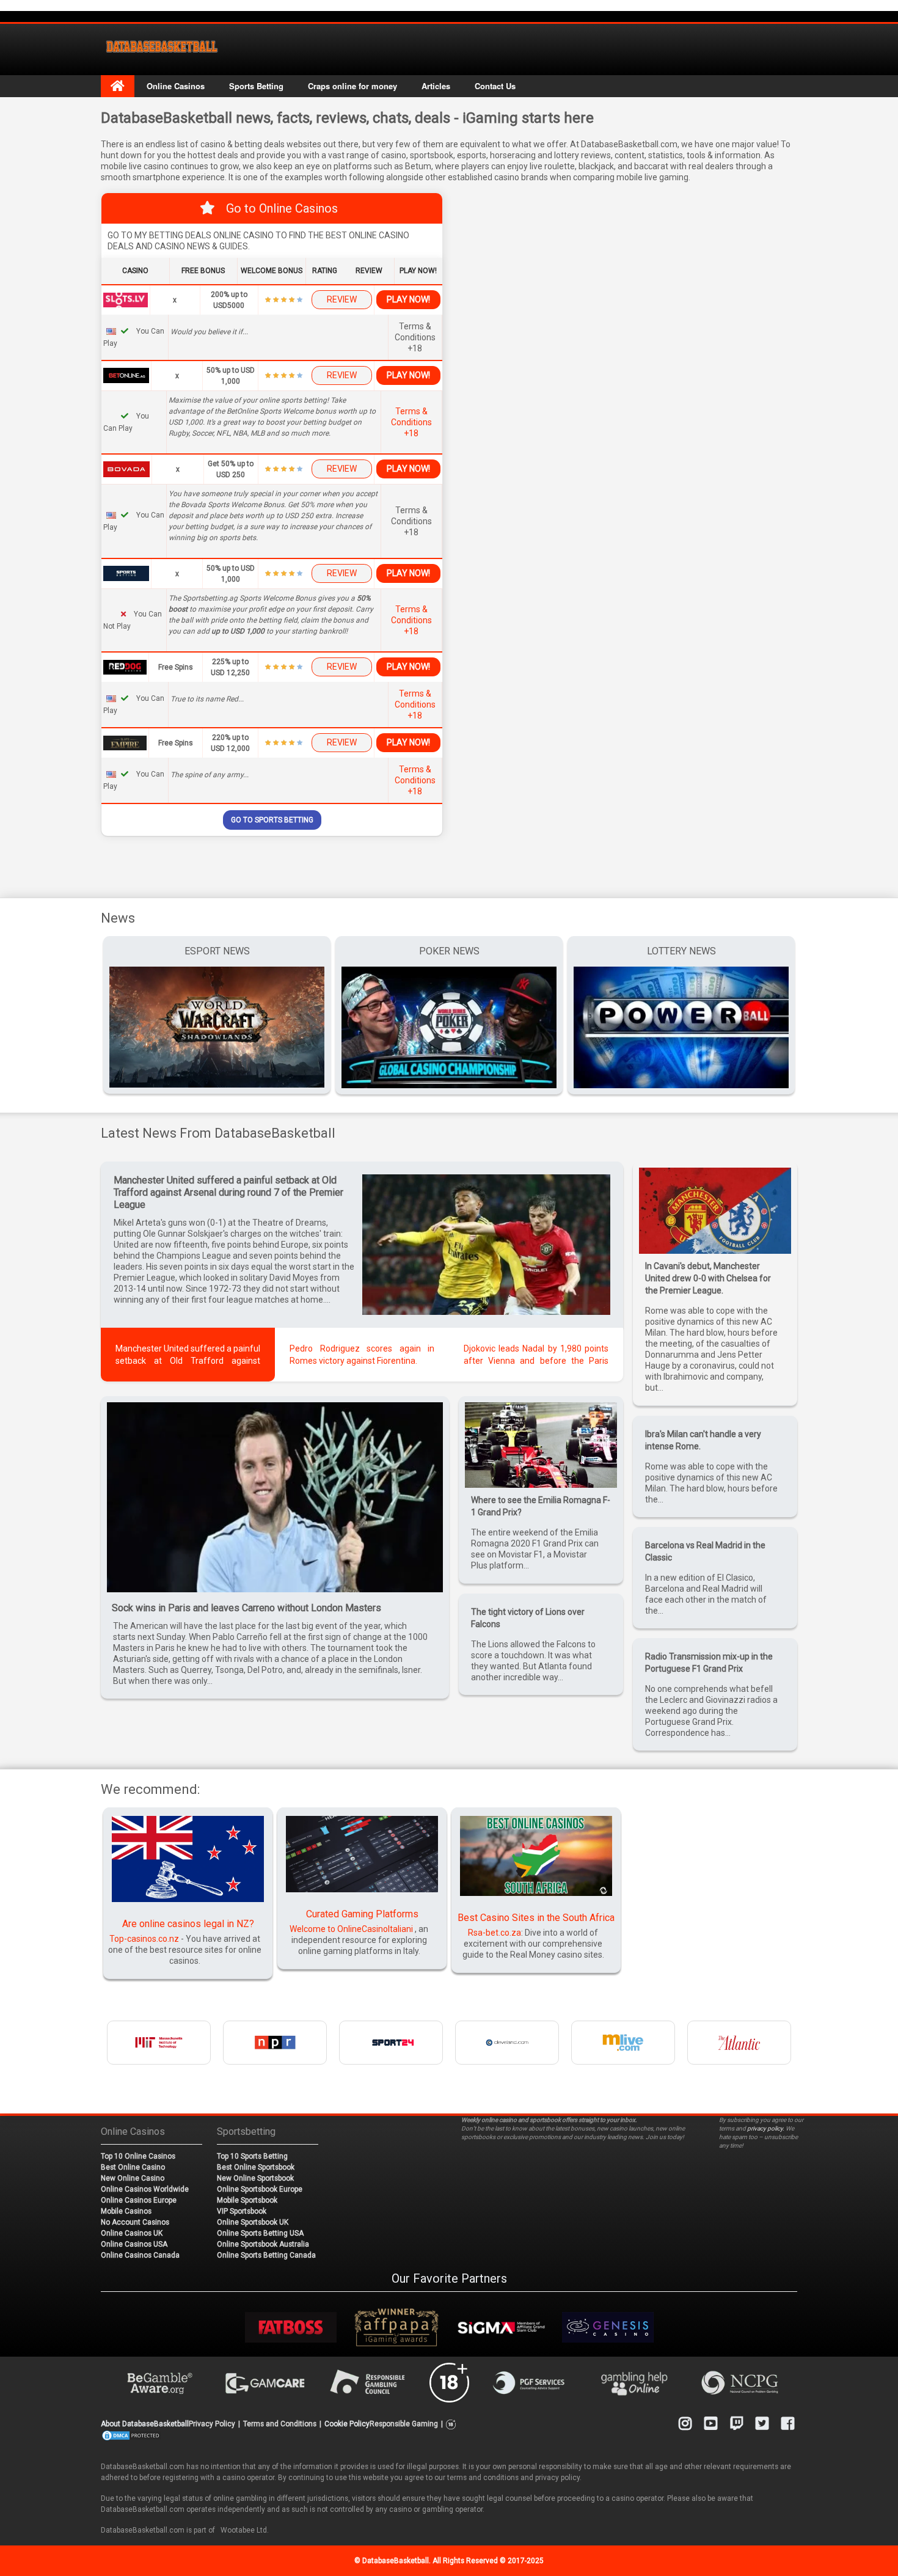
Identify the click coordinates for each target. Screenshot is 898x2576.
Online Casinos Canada (140, 2255)
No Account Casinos (135, 2222)
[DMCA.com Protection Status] (131, 2435)
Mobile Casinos (126, 2211)
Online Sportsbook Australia (263, 2244)
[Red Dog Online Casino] (125, 667)
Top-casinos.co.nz (144, 1939)
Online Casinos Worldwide (145, 2189)
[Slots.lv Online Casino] (126, 299)
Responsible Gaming (404, 2424)
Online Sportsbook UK (253, 2222)
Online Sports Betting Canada (266, 2255)
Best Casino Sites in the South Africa (536, 1918)
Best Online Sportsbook (256, 2167)
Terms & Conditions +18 (411, 422)
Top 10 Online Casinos (138, 2156)
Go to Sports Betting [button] (272, 820)
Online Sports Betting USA (260, 2233)
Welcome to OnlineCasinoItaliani (351, 1929)
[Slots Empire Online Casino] (125, 742)
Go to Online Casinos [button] (282, 208)
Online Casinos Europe (139, 2200)
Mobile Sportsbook (247, 2200)
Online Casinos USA (134, 2244)
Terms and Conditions (280, 2424)
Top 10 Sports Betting (252, 2156)
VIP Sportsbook (242, 2211)
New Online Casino (133, 2178)
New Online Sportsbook (255, 2178)
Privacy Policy (212, 2424)
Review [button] (342, 299)
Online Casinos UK (132, 2233)
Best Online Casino (133, 2167)
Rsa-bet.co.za (495, 1933)
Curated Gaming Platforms (362, 1914)
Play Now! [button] (408, 299)
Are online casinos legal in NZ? (188, 1924)
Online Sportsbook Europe (260, 2189)
